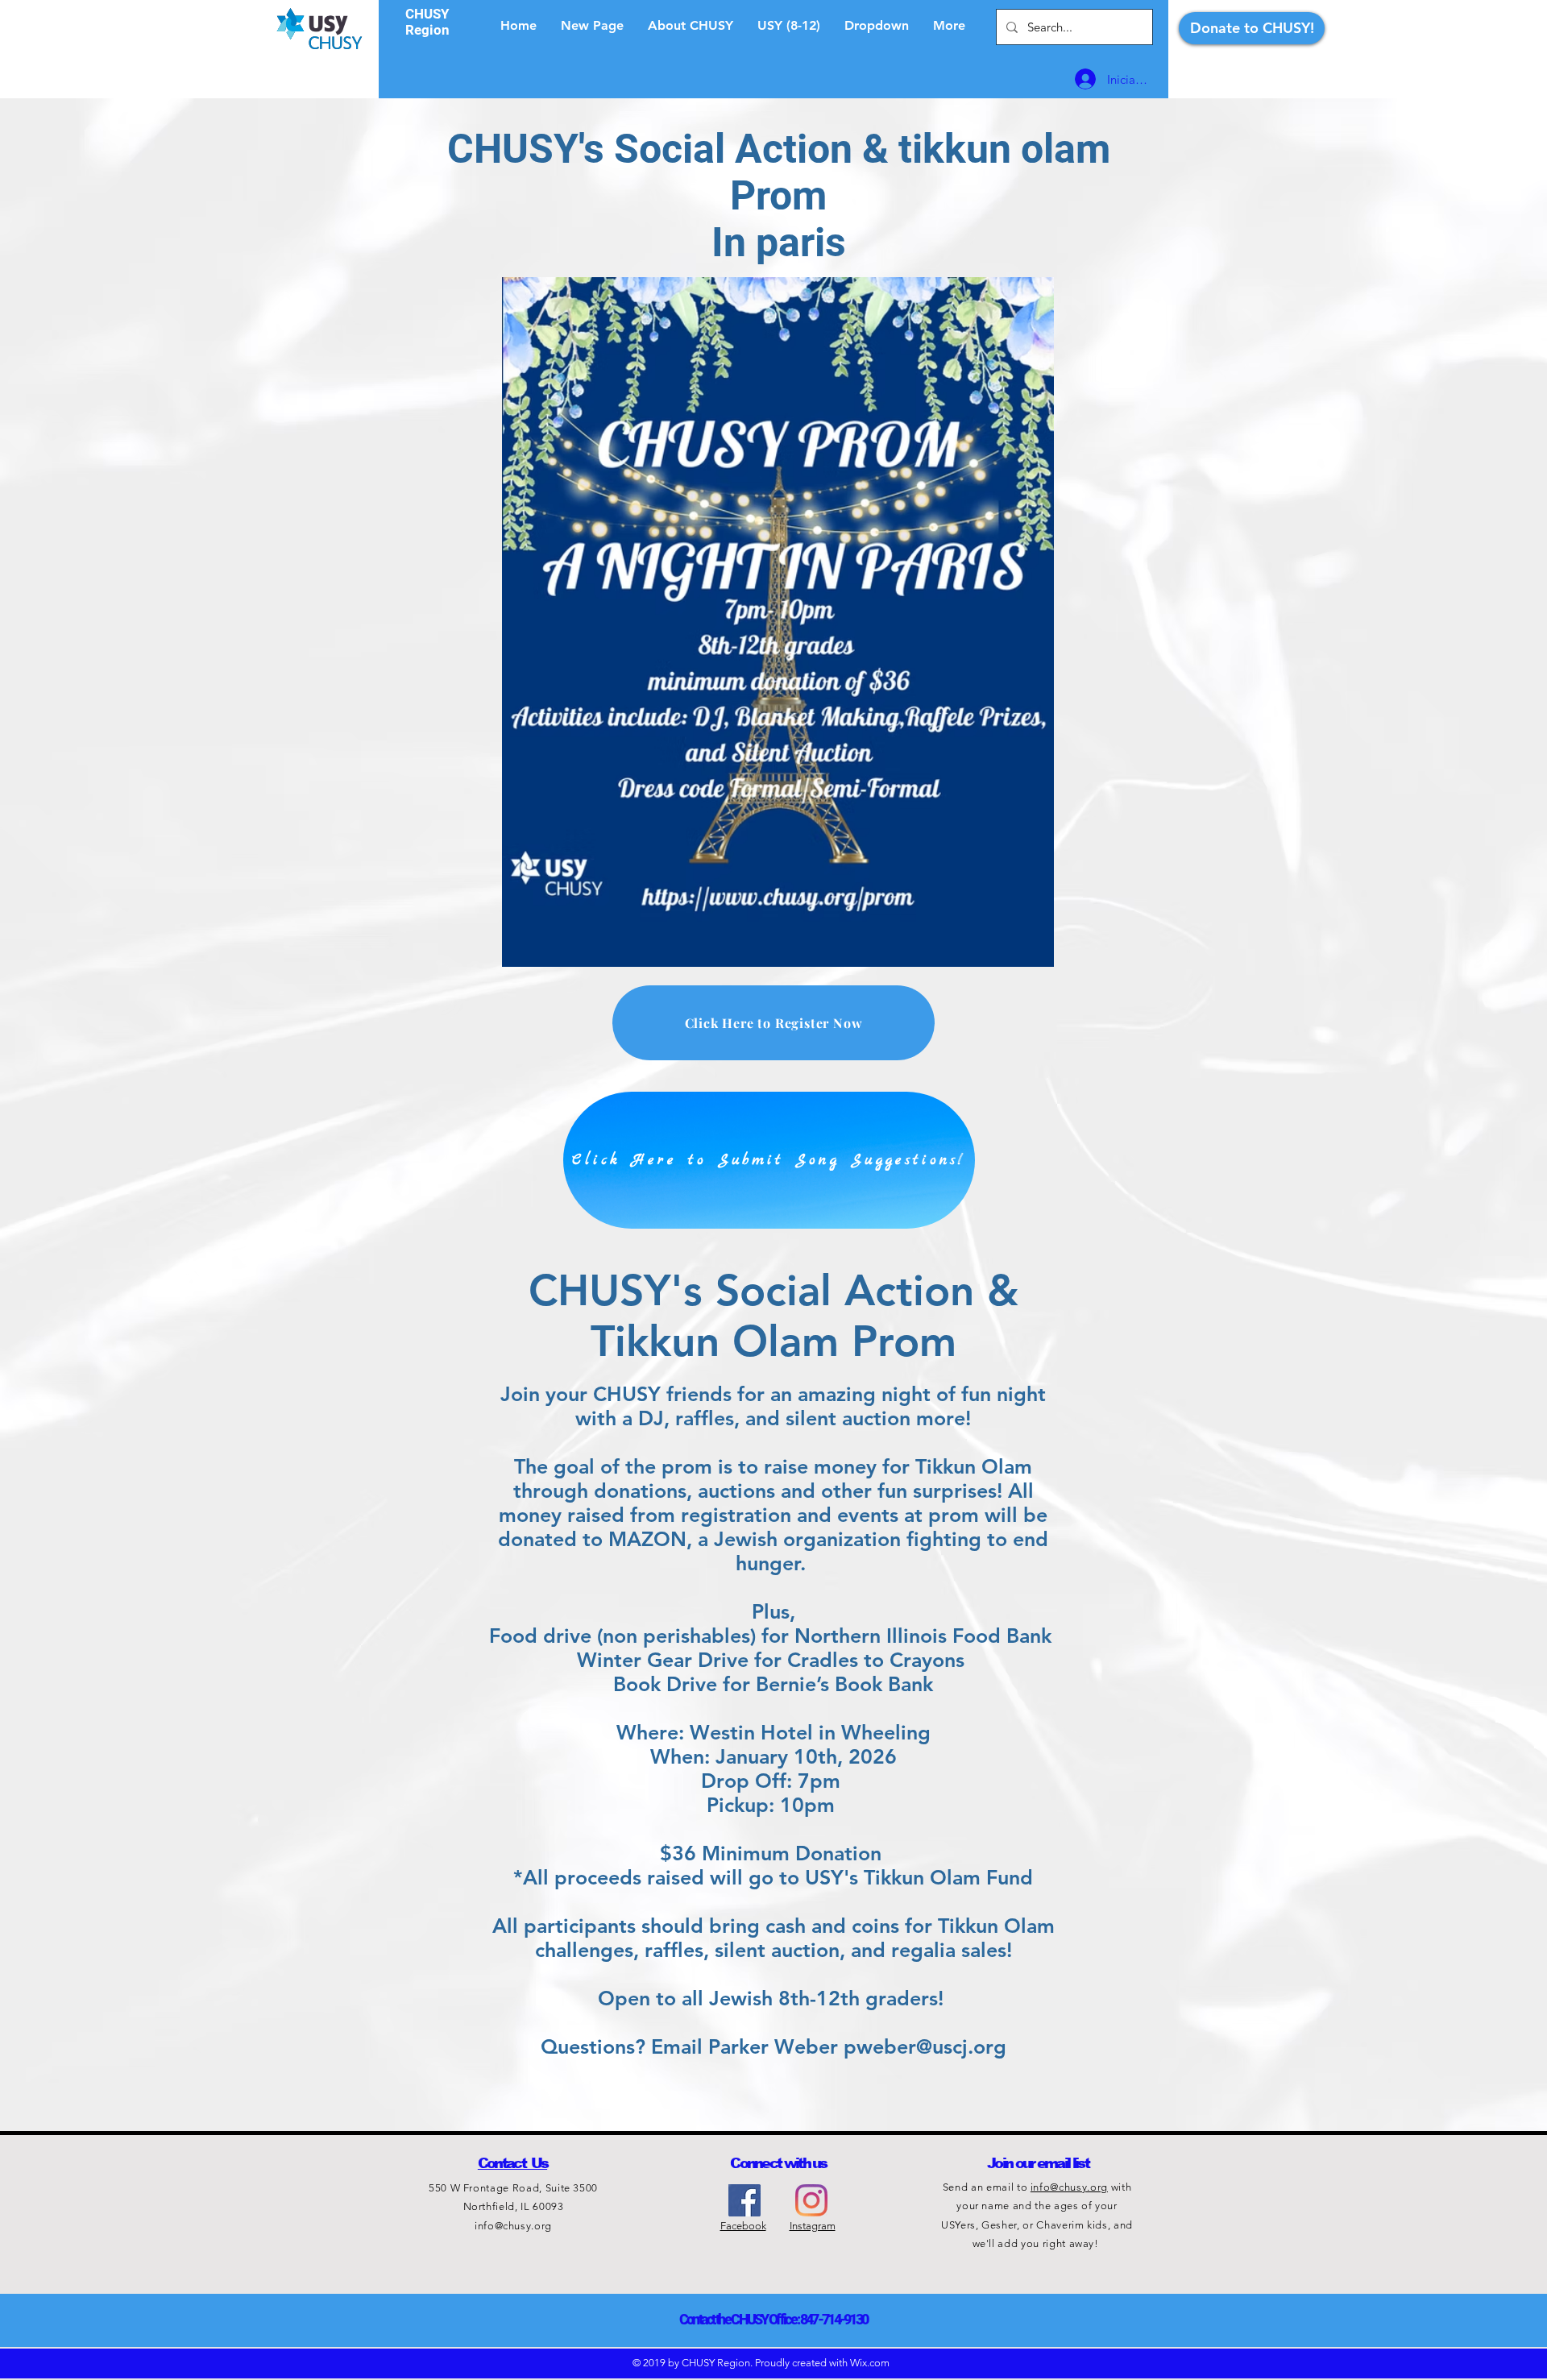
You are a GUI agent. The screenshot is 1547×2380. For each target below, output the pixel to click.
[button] (877, 26)
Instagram (813, 2226)
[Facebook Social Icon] (744, 2200)
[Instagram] (811, 2200)
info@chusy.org (513, 2226)
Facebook (743, 2226)
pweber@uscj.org (925, 2046)
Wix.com (870, 2363)
